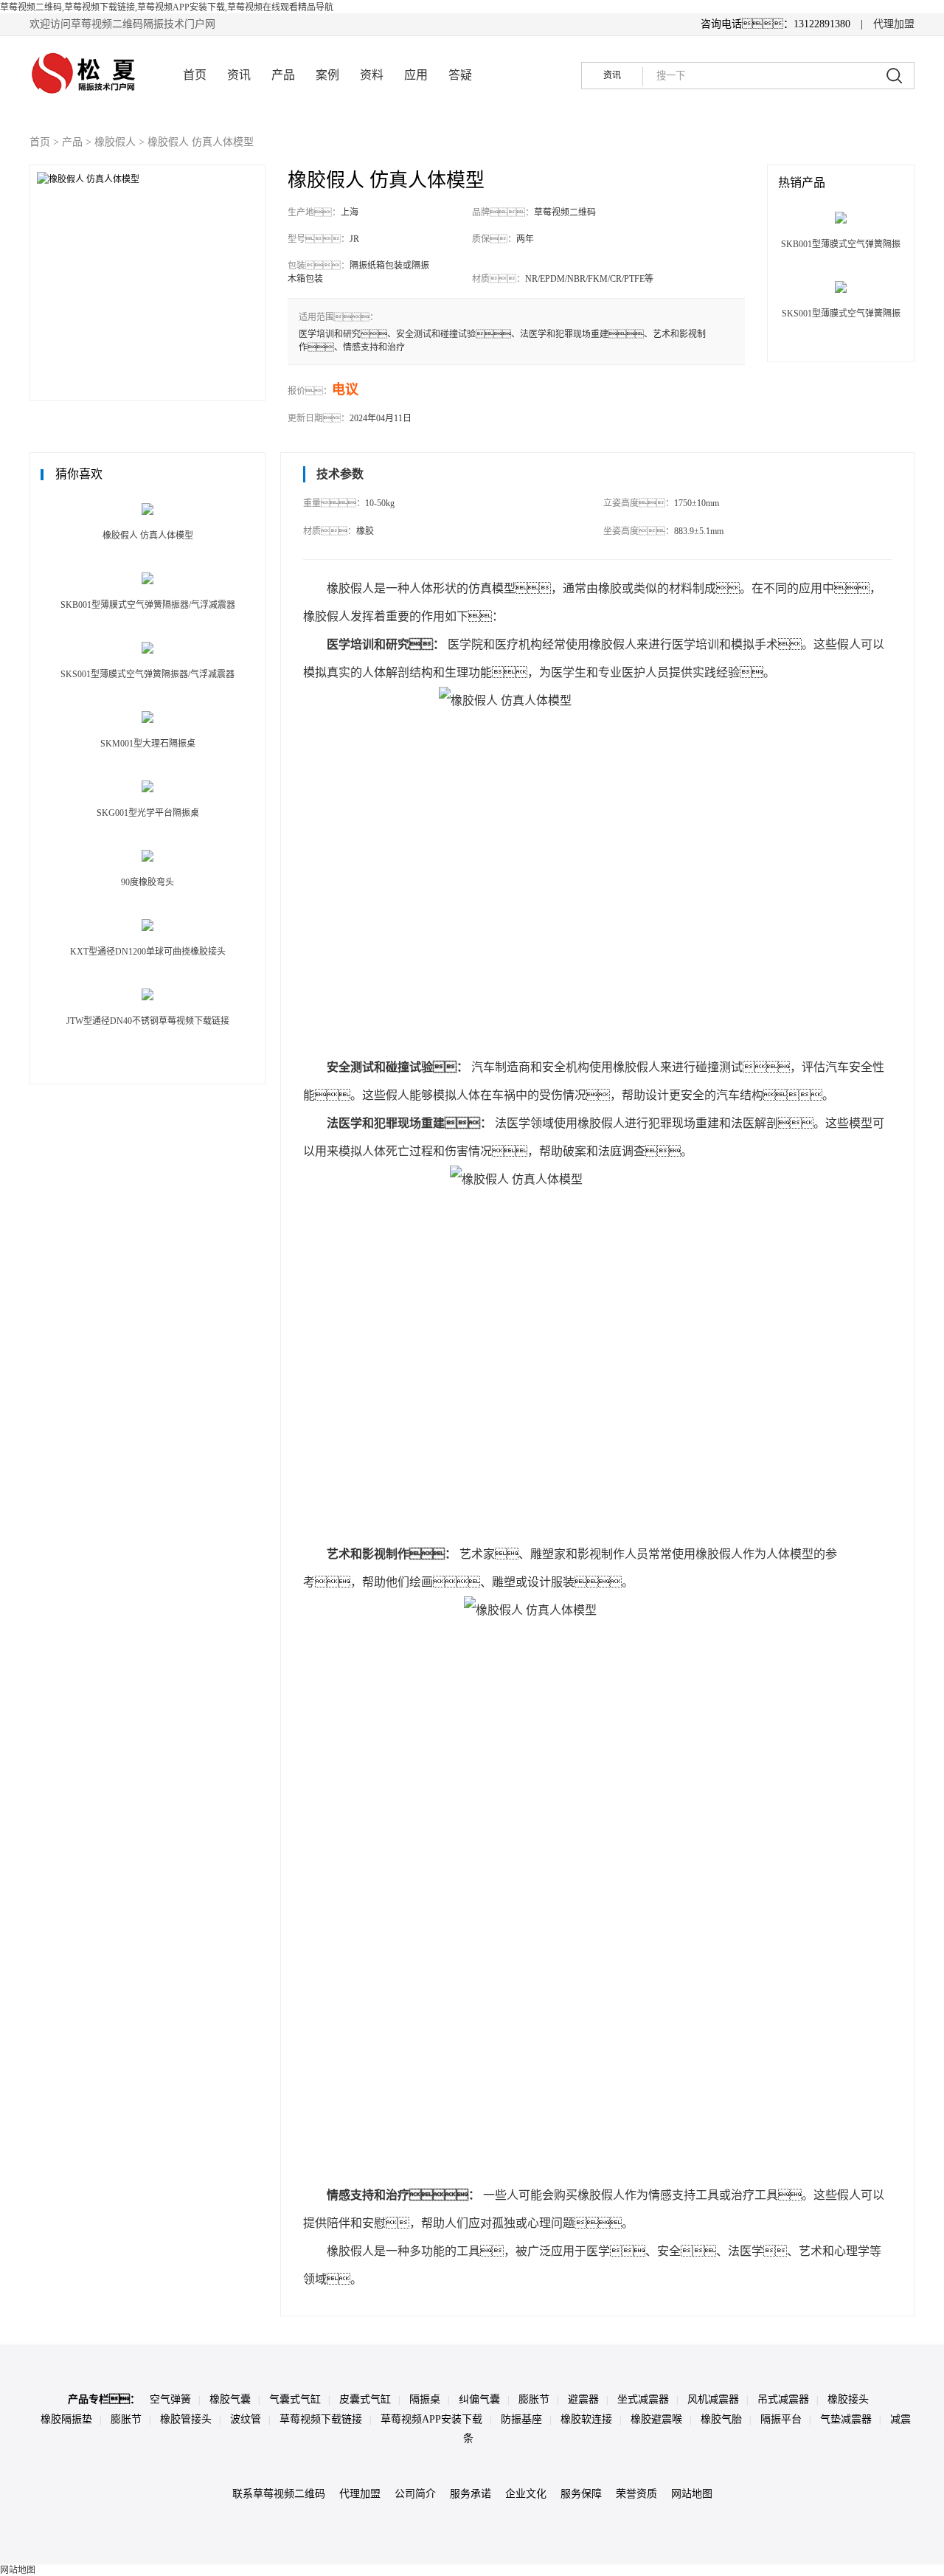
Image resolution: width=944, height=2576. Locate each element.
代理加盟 (894, 24)
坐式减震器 (643, 2399)
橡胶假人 (115, 142)
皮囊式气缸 (365, 2399)
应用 (416, 75)
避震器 (583, 2399)
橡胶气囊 (230, 2399)
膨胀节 (534, 2399)
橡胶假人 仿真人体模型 (201, 142)
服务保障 (581, 2494)
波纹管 (246, 2419)
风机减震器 (713, 2399)
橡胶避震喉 (656, 2419)
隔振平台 (781, 2419)
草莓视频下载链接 (321, 2419)
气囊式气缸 (295, 2399)
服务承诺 (471, 2494)
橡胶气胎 (721, 2419)
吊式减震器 (783, 2399)
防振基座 (521, 2419)
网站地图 (692, 2494)
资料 (372, 75)
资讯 (239, 75)
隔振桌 (425, 2399)
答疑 (460, 75)
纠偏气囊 (479, 2399)
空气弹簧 (170, 2399)
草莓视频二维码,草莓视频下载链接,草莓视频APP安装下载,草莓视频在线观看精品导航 (167, 7)
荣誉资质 (636, 2494)
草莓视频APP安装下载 (431, 2419)
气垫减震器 (846, 2419)
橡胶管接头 (186, 2419)
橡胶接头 (848, 2399)
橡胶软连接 (586, 2419)
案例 (327, 75)
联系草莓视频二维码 (279, 2494)
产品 (283, 75)
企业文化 (526, 2494)
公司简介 (415, 2494)
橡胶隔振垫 (66, 2419)
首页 (195, 75)
